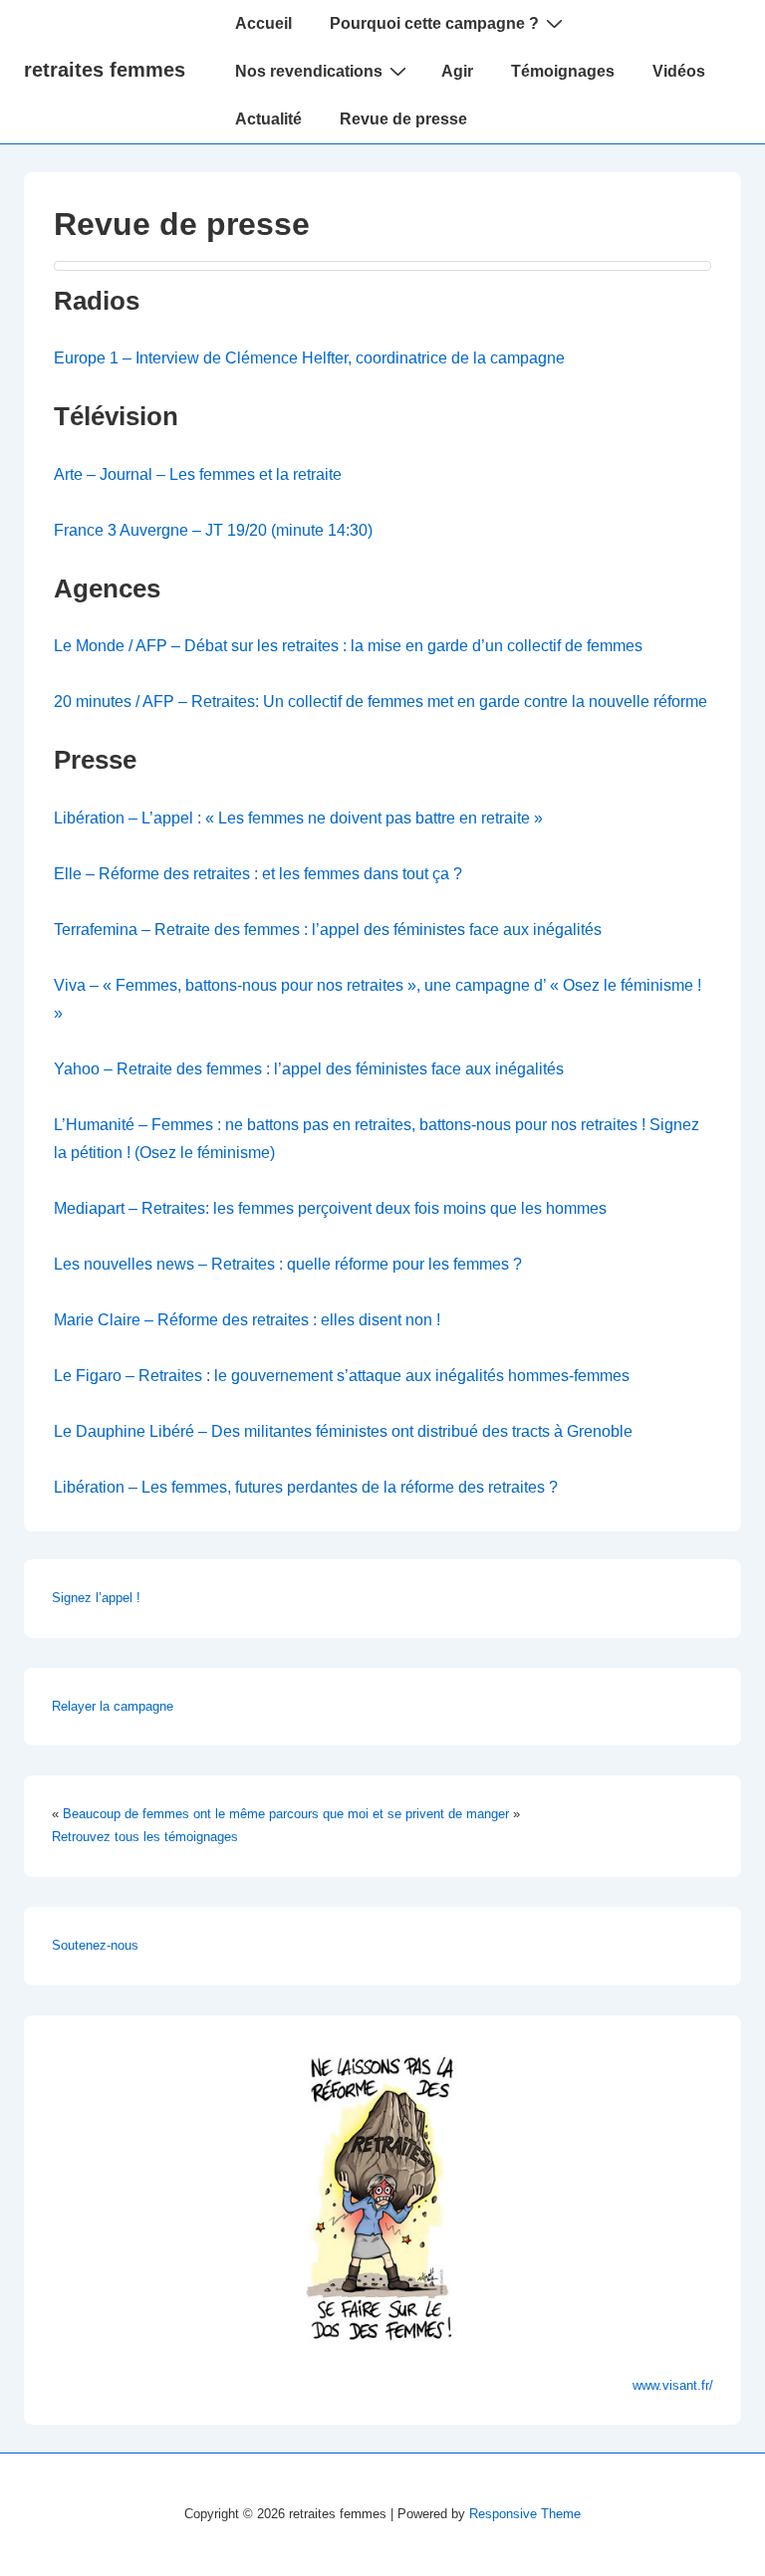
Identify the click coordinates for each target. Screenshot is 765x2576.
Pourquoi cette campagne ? (434, 23)
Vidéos (679, 71)
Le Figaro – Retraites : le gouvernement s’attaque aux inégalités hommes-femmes (342, 1376)
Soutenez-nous (95, 1945)
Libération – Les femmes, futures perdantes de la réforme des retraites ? (306, 1487)
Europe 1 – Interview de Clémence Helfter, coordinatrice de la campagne (309, 358)
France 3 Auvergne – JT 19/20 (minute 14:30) (213, 530)
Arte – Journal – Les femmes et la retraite (198, 474)
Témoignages (563, 71)
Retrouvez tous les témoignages (145, 1837)
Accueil (263, 23)
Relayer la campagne (113, 1706)
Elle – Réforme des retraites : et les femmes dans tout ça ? (258, 874)
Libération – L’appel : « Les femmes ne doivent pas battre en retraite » (298, 818)
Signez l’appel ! (96, 1598)
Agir (457, 71)
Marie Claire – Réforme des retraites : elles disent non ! (247, 1320)
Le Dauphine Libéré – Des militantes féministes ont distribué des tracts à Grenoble (343, 1431)
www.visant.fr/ (673, 2385)
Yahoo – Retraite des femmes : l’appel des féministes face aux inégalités (309, 1069)
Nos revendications (309, 71)
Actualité (268, 119)
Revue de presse (403, 119)
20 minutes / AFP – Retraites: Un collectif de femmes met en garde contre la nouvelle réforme (381, 702)
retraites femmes (105, 70)
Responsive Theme (525, 2514)
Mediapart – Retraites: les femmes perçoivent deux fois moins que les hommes (330, 1208)
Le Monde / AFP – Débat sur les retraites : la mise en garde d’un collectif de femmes (348, 646)
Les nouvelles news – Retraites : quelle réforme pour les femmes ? (288, 1264)
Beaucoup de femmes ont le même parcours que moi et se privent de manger (286, 1814)
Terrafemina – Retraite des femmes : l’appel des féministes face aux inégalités (328, 930)
